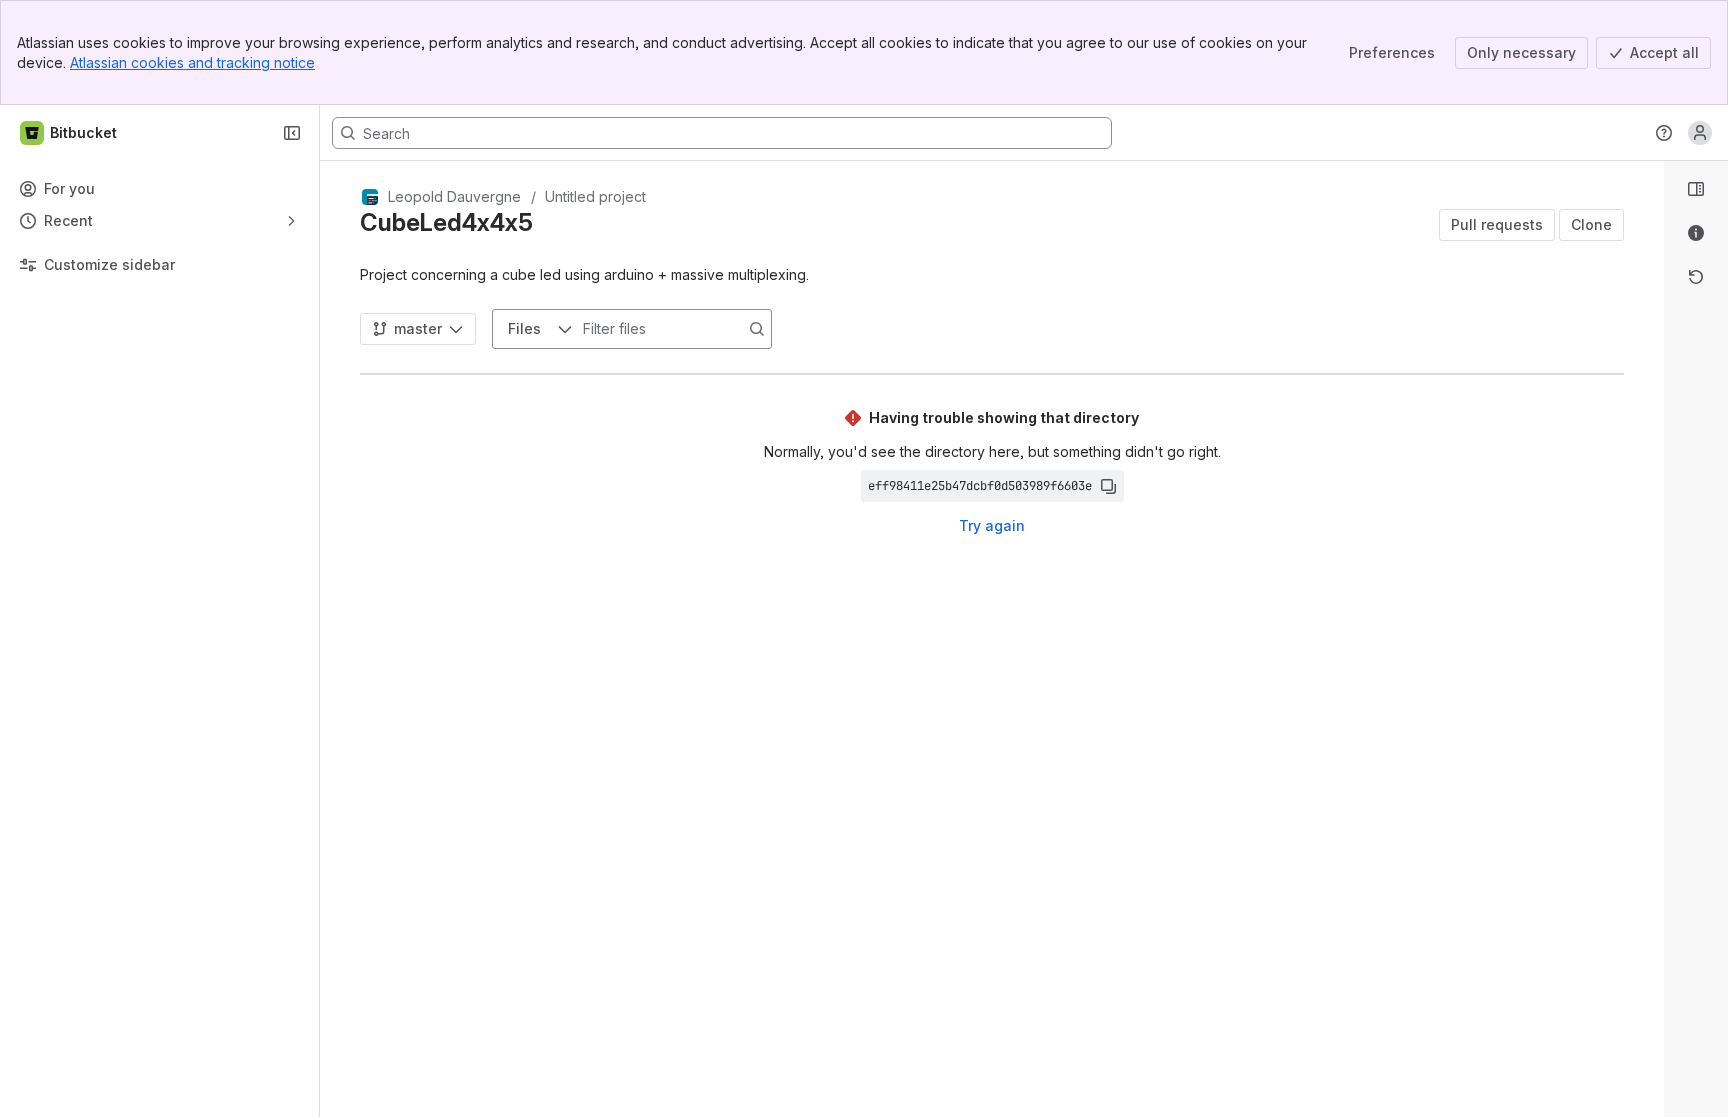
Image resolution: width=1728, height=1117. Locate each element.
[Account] (1700, 133)
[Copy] (1108, 486)
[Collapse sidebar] (292, 133)
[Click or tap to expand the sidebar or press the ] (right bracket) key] (1652, 729)
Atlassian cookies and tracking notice (192, 62)
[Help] (1664, 133)
